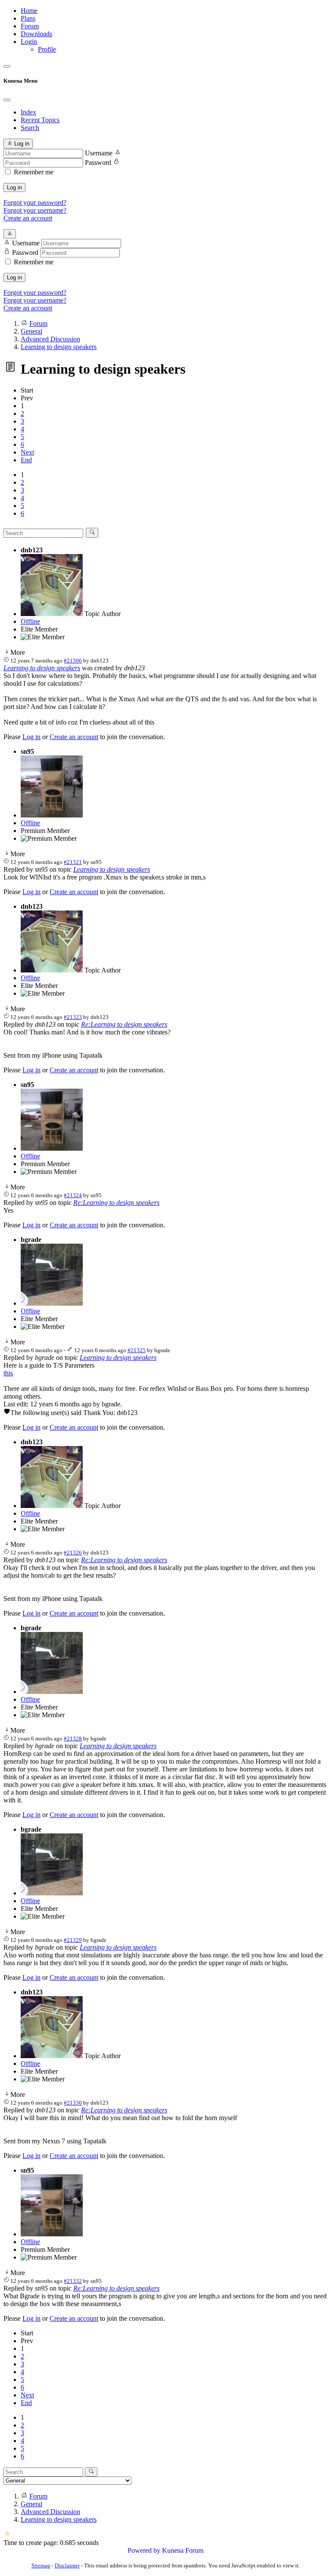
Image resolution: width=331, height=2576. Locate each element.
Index (28, 112)
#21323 (73, 1017)
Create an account (28, 218)
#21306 (73, 661)
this (8, 1373)
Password (98, 163)
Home (29, 11)
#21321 (73, 862)
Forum (30, 26)
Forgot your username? (35, 210)
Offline (30, 621)
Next (27, 452)
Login (29, 42)
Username (99, 153)
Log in (14, 187)
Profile (47, 49)
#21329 (73, 1940)
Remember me (34, 172)
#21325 (137, 1350)
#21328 (73, 1738)
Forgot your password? (35, 203)
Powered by (144, 2550)
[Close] (7, 100)
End (26, 460)
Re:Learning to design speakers (124, 1024)
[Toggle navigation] (7, 66)
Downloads (36, 34)
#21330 (73, 2103)
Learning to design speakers (42, 668)
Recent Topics (40, 120)
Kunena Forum (183, 2550)
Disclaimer (67, 2565)
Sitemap (41, 2565)
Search (30, 128)
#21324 (73, 1195)
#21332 (73, 2281)
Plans (28, 18)
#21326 (73, 1553)
